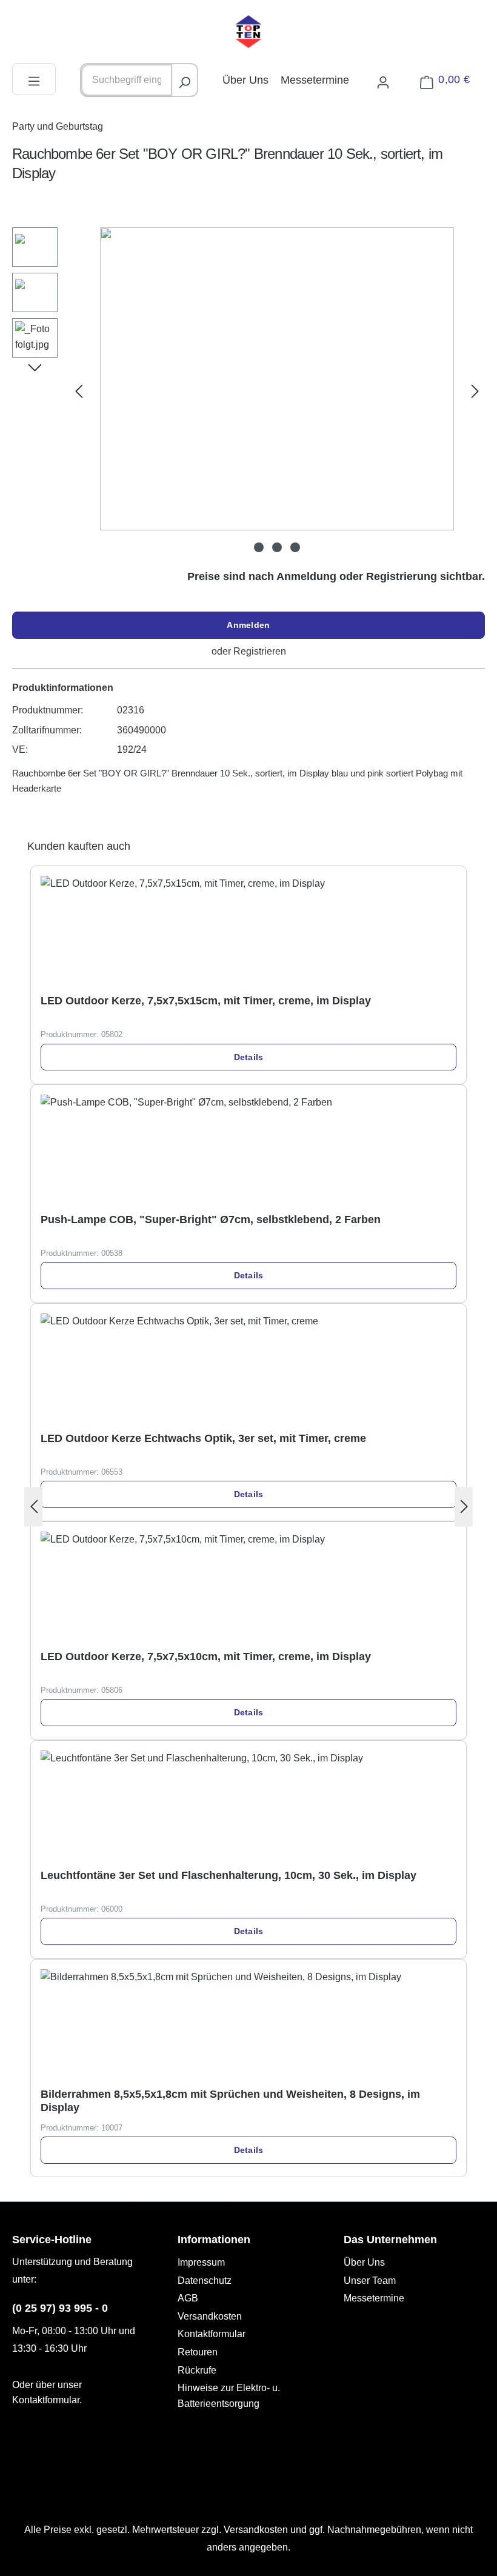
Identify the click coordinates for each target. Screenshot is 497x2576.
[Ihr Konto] (383, 80)
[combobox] (127, 80)
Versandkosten (210, 2316)
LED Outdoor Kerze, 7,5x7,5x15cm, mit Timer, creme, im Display (206, 1001)
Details (249, 1057)
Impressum (201, 2262)
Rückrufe (197, 2370)
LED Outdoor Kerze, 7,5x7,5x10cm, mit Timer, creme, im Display (206, 1657)
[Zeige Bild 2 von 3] (277, 547)
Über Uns (245, 80)
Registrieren (260, 651)
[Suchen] (184, 80)
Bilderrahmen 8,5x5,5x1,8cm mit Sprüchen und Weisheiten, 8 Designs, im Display (230, 2101)
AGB (188, 2298)
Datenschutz (205, 2281)
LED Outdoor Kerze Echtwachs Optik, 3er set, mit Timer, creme (203, 1438)
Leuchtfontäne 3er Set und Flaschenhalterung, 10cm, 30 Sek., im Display (228, 1875)
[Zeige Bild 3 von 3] (295, 547)
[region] (248, 391)
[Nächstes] (475, 391)
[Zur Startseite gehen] (248, 32)
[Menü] (34, 79)
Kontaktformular (46, 2400)
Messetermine (315, 80)
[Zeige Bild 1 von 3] (259, 547)
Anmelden (248, 625)
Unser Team (370, 2281)
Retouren (198, 2352)
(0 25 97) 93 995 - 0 (60, 2308)
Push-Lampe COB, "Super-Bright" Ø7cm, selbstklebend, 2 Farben (211, 1220)
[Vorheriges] (79, 391)
